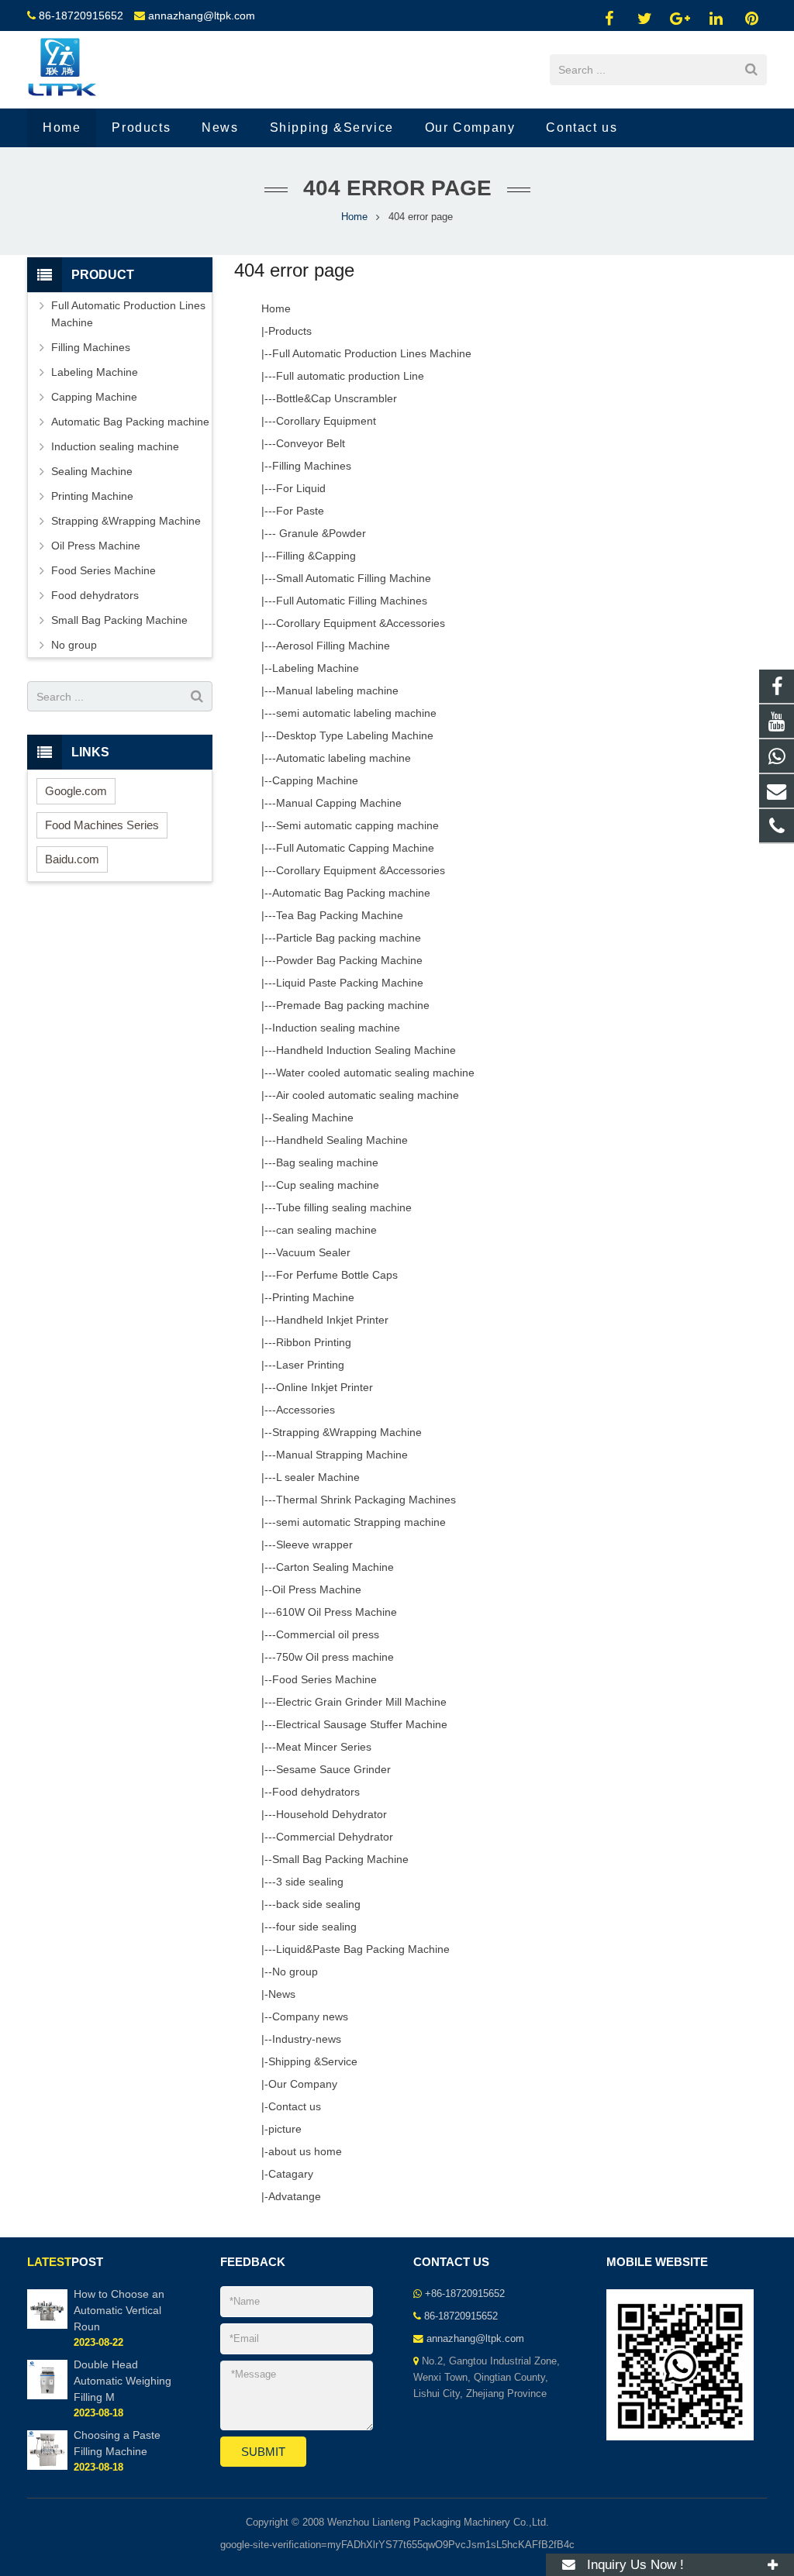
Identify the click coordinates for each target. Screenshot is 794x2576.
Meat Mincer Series (324, 1747)
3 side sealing (310, 1882)
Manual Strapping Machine (342, 1455)
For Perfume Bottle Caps (337, 1275)
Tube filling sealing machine (344, 1207)
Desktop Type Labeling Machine (355, 735)
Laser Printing (310, 1365)
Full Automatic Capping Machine (355, 848)
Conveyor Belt (311, 443)
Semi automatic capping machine (357, 825)
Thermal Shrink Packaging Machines (366, 1500)
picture (285, 2129)
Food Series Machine (325, 1679)
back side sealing (318, 1904)
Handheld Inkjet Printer (332, 1320)
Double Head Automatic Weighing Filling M (123, 2381)
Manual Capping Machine (339, 803)
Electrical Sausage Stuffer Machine (362, 1724)
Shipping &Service (313, 2061)
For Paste (300, 511)
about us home (305, 2151)
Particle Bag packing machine (349, 938)
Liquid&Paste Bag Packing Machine (363, 1949)
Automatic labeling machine (343, 758)
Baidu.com (72, 859)
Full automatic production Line (350, 376)
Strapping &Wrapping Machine (347, 1432)
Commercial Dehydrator (335, 1837)
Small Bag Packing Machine (340, 1859)
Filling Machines (312, 466)
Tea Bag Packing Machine (340, 915)
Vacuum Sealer (313, 1252)
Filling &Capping (316, 556)
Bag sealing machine (327, 1162)
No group (295, 1972)
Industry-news (307, 2039)
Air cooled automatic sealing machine (368, 1095)
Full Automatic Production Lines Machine (372, 353)
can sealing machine (326, 1230)
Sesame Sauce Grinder (333, 1769)
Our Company (303, 2084)
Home (354, 217)
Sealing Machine (313, 1118)
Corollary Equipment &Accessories (361, 623)
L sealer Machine (318, 1477)
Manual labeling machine (337, 690)
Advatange (295, 2196)
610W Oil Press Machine (337, 1612)
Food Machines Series (102, 825)
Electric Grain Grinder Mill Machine (361, 1702)
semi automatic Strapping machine (361, 1522)
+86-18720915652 (465, 2294)
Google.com (76, 791)
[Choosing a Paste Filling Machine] (47, 2467)
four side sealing (316, 1927)
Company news (310, 2016)
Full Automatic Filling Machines (352, 601)
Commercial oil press (328, 1634)
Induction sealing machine (336, 1028)
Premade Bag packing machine (353, 1005)
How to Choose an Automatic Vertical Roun (119, 2310)
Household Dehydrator (331, 1814)
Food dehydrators (316, 1792)
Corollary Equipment (326, 421)
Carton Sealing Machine (335, 1567)
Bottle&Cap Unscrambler (337, 398)
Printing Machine (313, 1297)
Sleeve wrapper (314, 1545)
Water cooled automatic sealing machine (375, 1073)
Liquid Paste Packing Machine (350, 983)
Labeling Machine (316, 668)
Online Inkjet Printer (325, 1387)
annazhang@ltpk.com (202, 15)
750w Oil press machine (335, 1657)
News (282, 1994)
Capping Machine (315, 780)
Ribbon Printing (314, 1342)
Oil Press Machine (317, 1589)
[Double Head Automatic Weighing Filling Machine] (47, 2396)
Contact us (295, 2106)
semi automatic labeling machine (356, 713)
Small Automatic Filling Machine (354, 578)
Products (290, 331)
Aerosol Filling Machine (333, 646)
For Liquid (301, 488)
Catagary (291, 2174)
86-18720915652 (81, 15)
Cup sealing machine (328, 1185)
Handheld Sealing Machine (342, 1140)
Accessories (306, 1410)
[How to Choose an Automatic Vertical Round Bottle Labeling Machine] (47, 2326)
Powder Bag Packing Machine (349, 960)
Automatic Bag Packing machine (351, 893)
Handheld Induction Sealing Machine (366, 1050)
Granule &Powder (321, 533)
